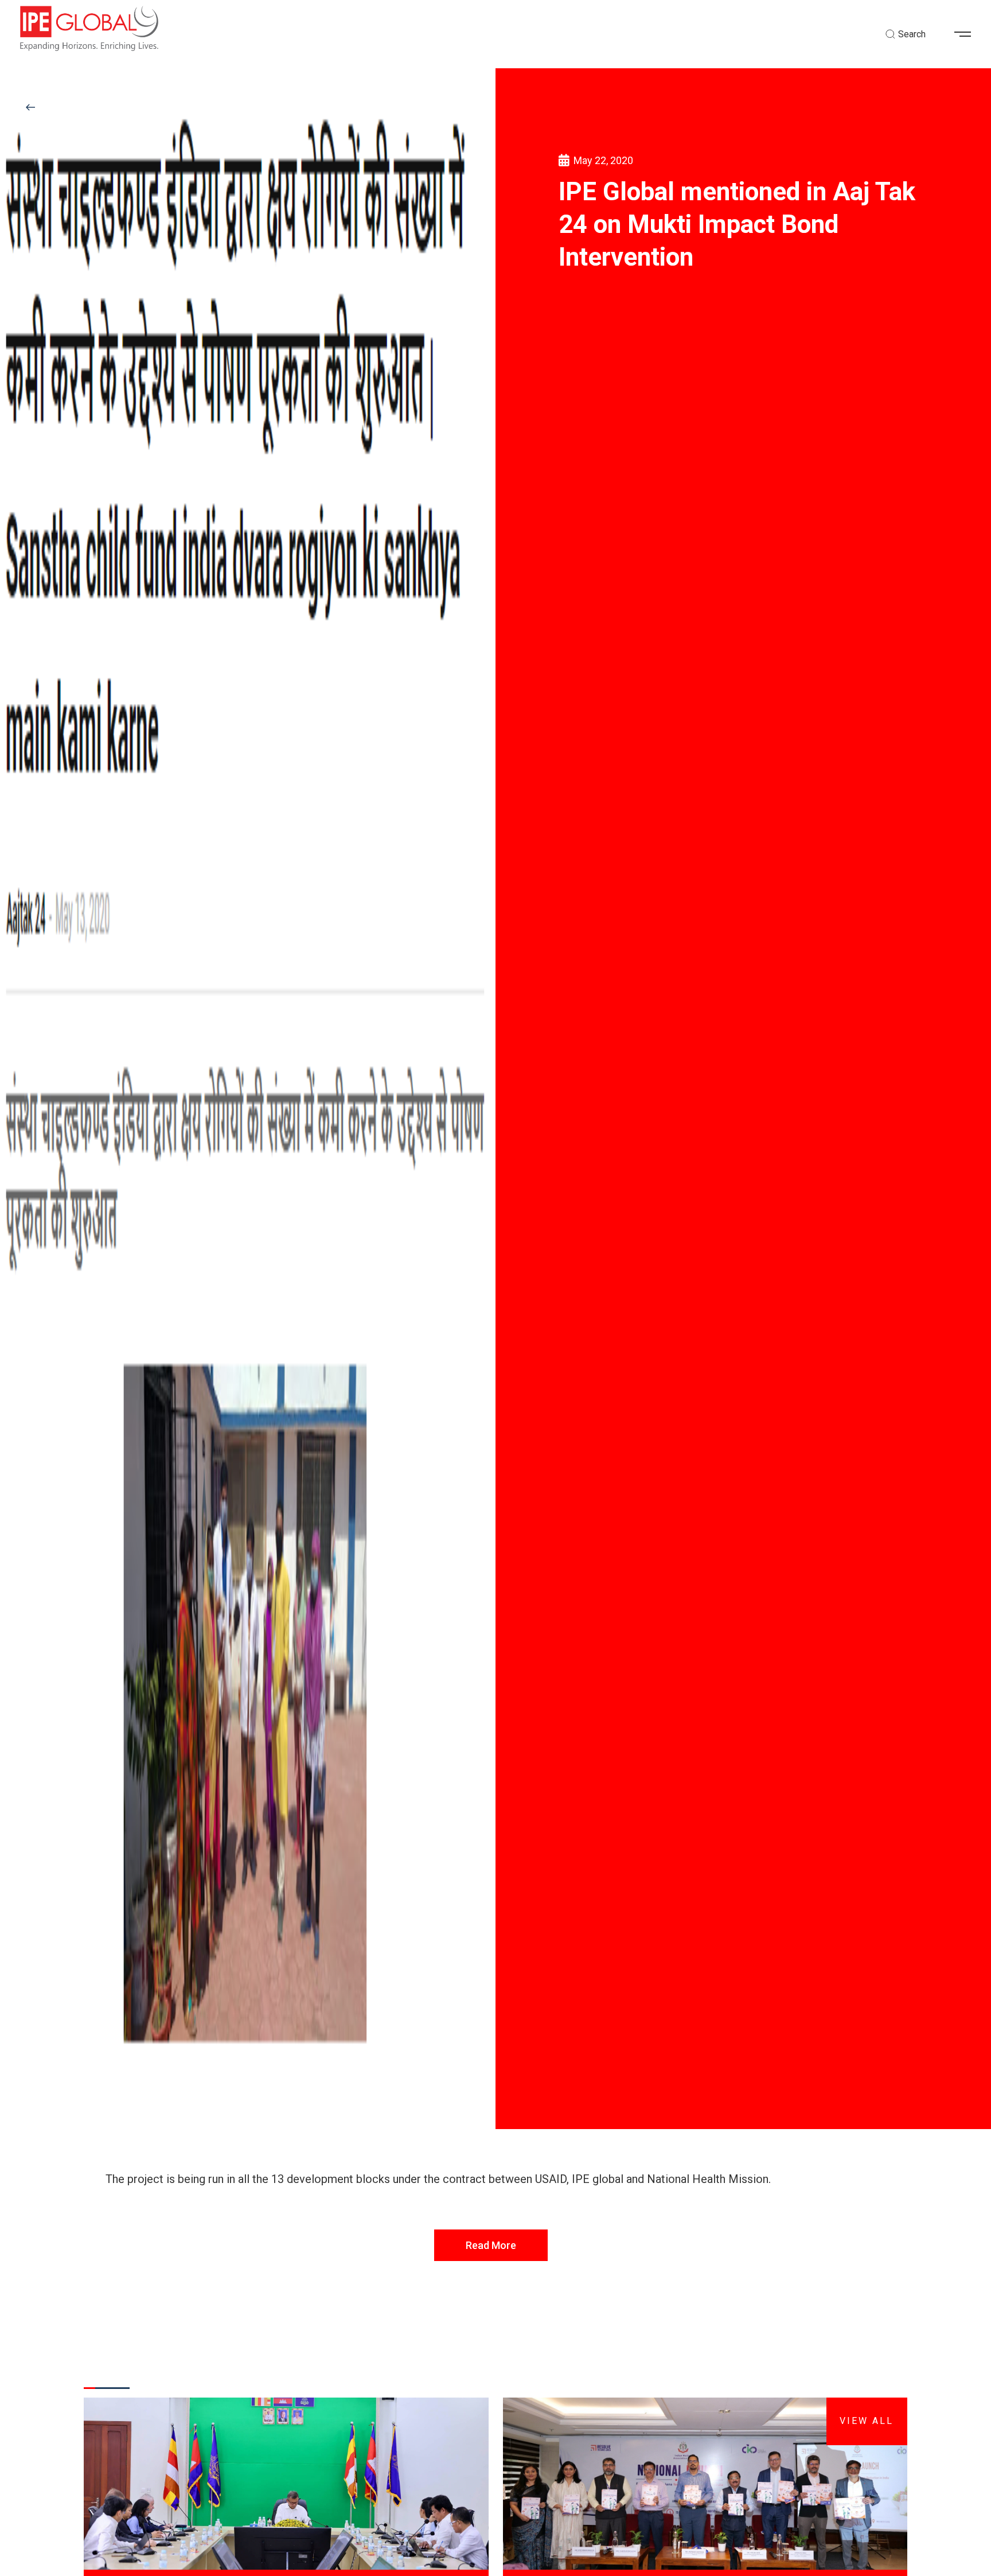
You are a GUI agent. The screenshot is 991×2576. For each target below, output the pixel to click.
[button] (967, 34)
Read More (491, 2245)
